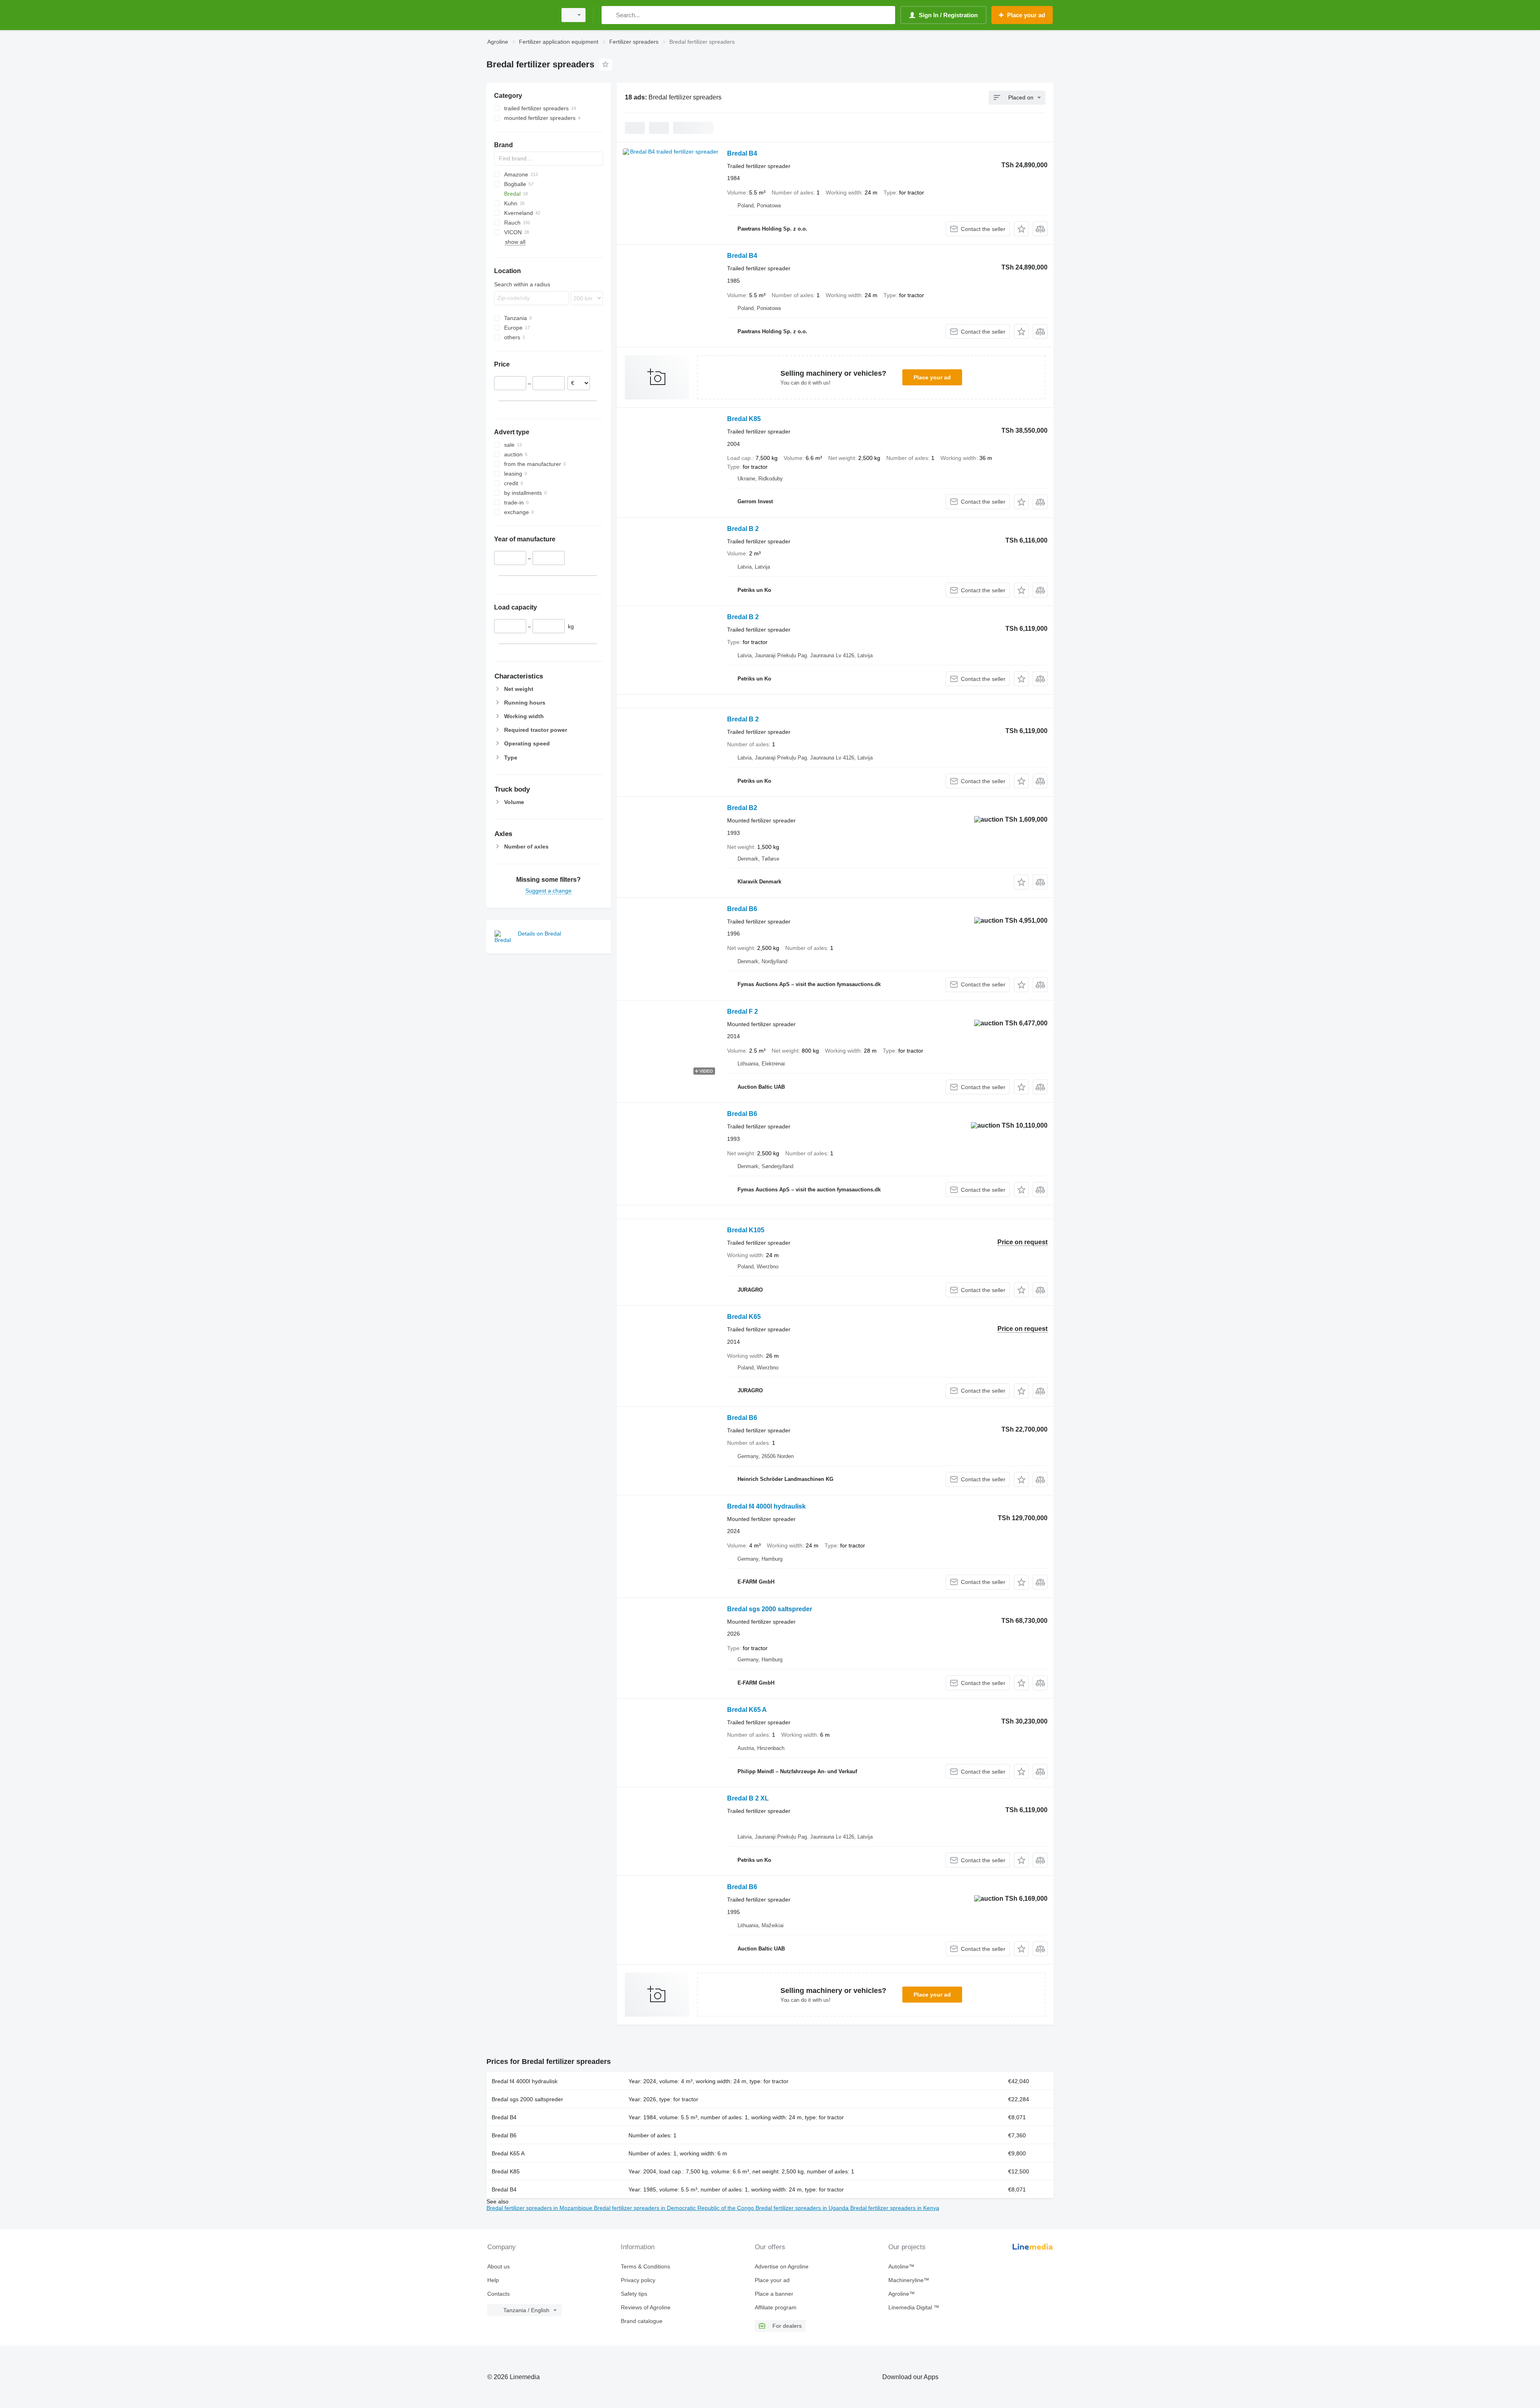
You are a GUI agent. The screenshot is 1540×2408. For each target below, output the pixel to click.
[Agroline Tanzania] (519, 15)
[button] (1021, 229)
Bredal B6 (742, 909)
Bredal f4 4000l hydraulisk (766, 1506)
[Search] (609, 15)
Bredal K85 (744, 419)
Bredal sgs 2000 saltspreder (770, 1609)
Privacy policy (638, 2280)
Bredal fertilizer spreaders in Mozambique (540, 2208)
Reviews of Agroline (646, 2307)
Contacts (498, 2294)
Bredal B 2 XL (748, 1798)
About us (498, 2266)
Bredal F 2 (743, 1012)
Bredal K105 (746, 1230)
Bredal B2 (742, 808)
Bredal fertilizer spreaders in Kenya (895, 2208)
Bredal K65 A (747, 1710)
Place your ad (932, 377)
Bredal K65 (744, 1317)
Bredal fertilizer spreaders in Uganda (803, 2208)
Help (493, 2280)
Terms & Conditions (645, 2266)
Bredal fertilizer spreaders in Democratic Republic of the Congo (675, 2208)
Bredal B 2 (743, 529)
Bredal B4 (742, 153)
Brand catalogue (642, 2321)
